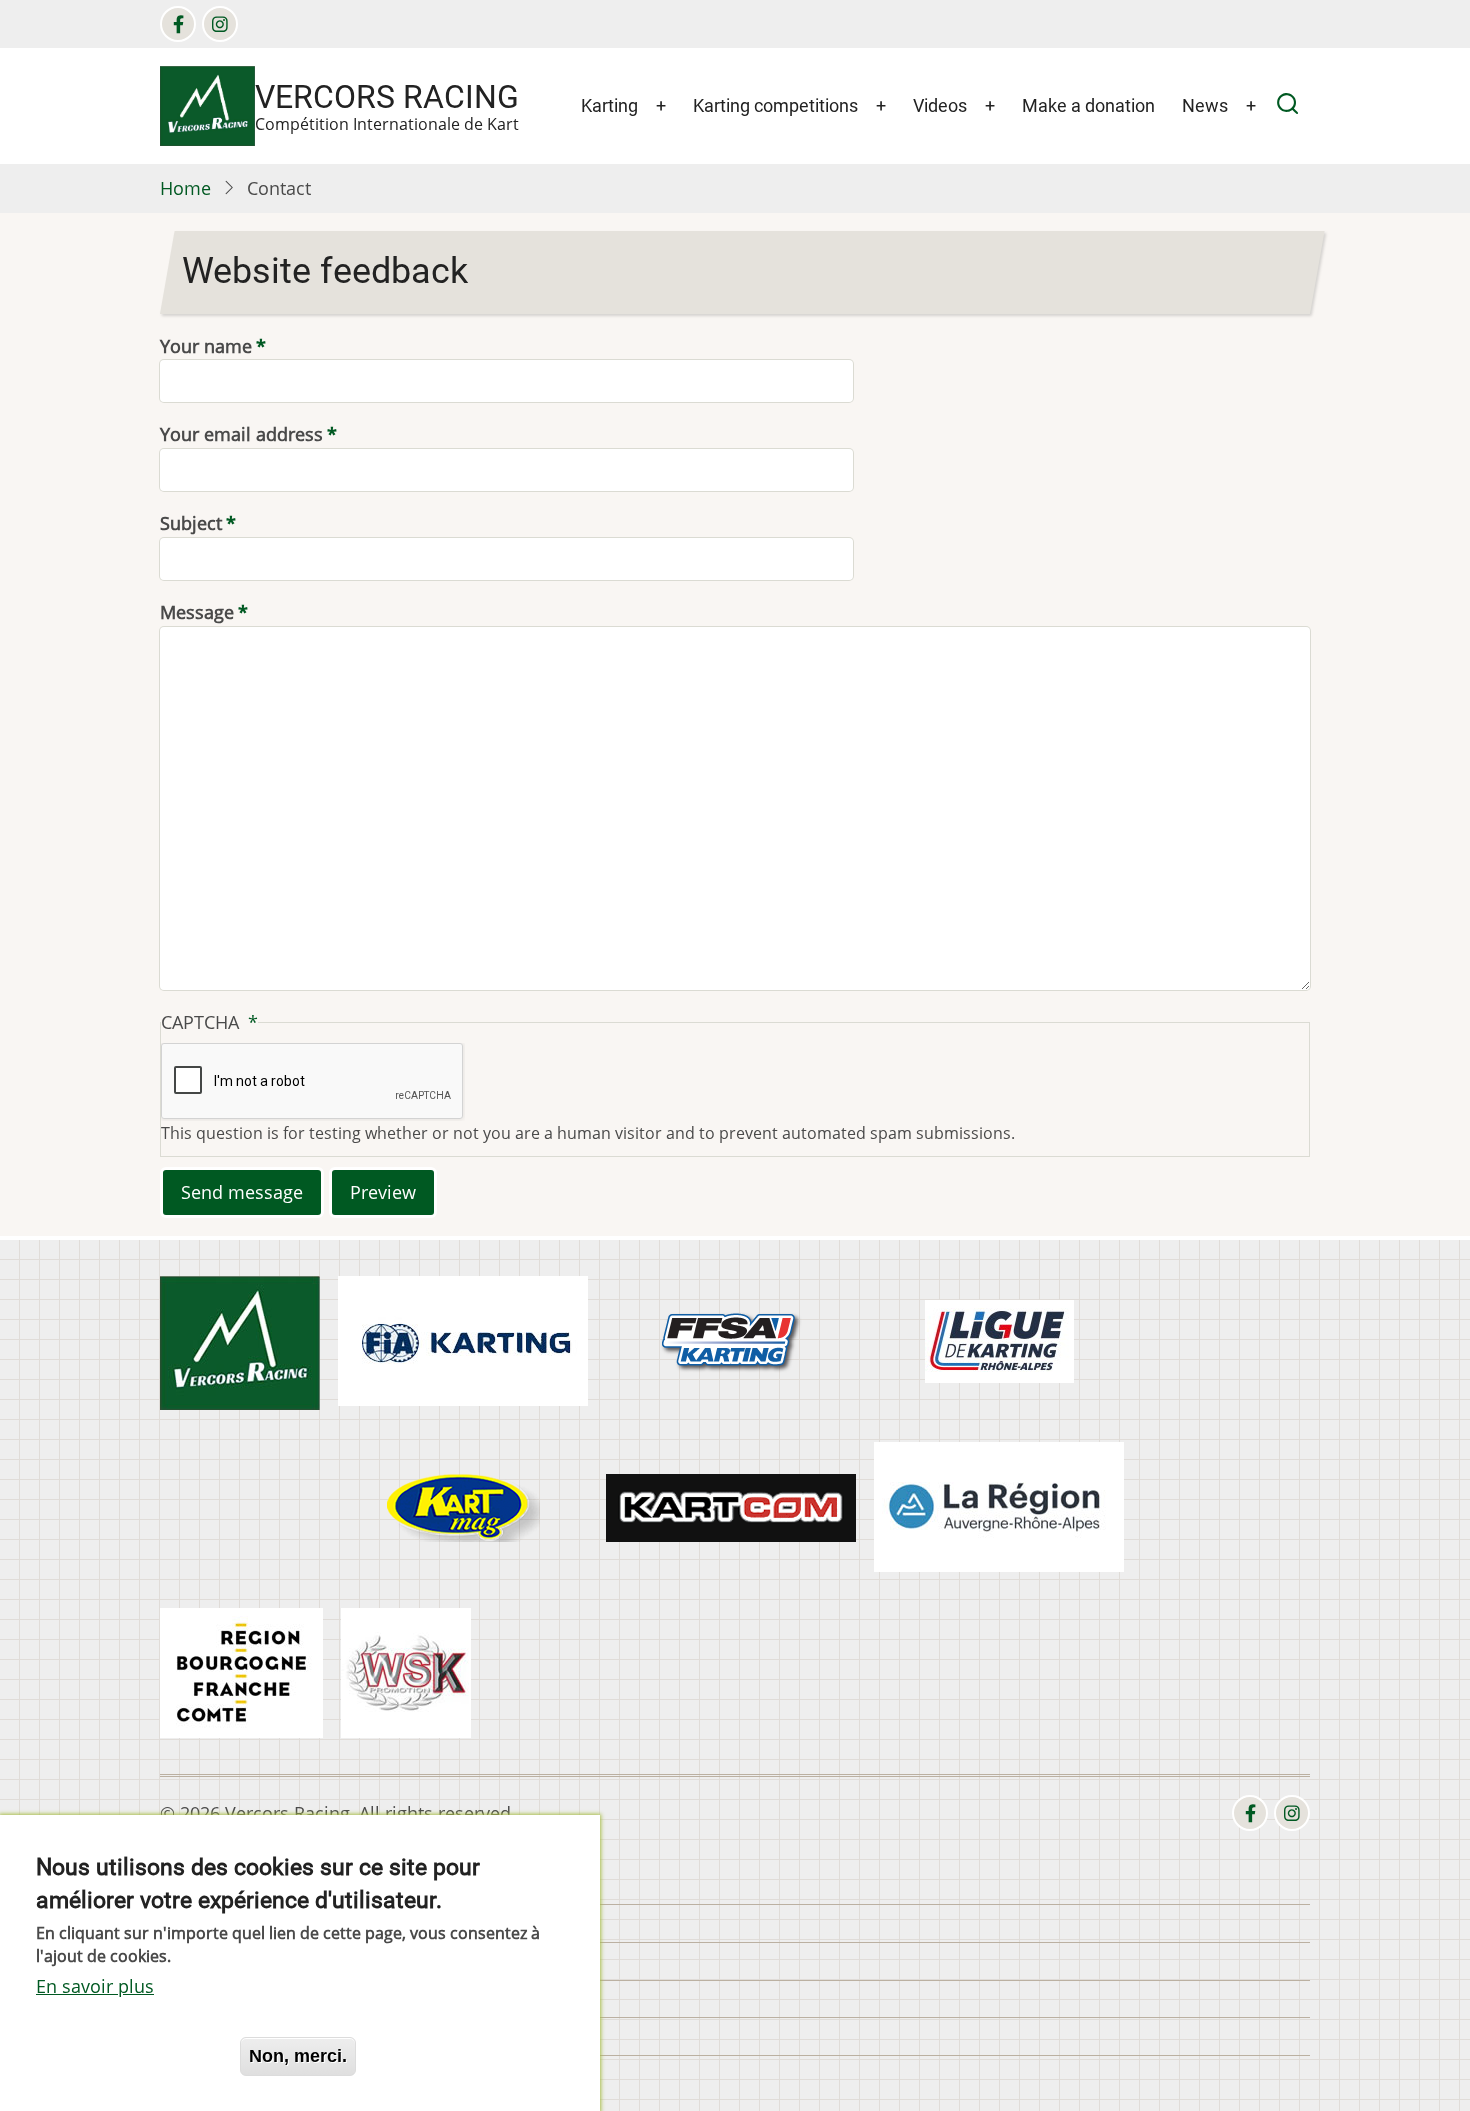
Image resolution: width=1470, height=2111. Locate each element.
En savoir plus (95, 1985)
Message (197, 612)
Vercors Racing (387, 97)
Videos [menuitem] (940, 105)
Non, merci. (298, 2055)
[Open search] (1287, 106)
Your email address (241, 434)
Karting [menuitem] (609, 105)
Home (185, 188)
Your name (206, 346)
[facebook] (178, 24)
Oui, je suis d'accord (129, 2055)
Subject (191, 523)
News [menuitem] (1205, 105)
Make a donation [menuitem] (1088, 105)
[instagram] (220, 24)
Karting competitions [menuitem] (775, 105)
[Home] (207, 104)
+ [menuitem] (661, 105)
